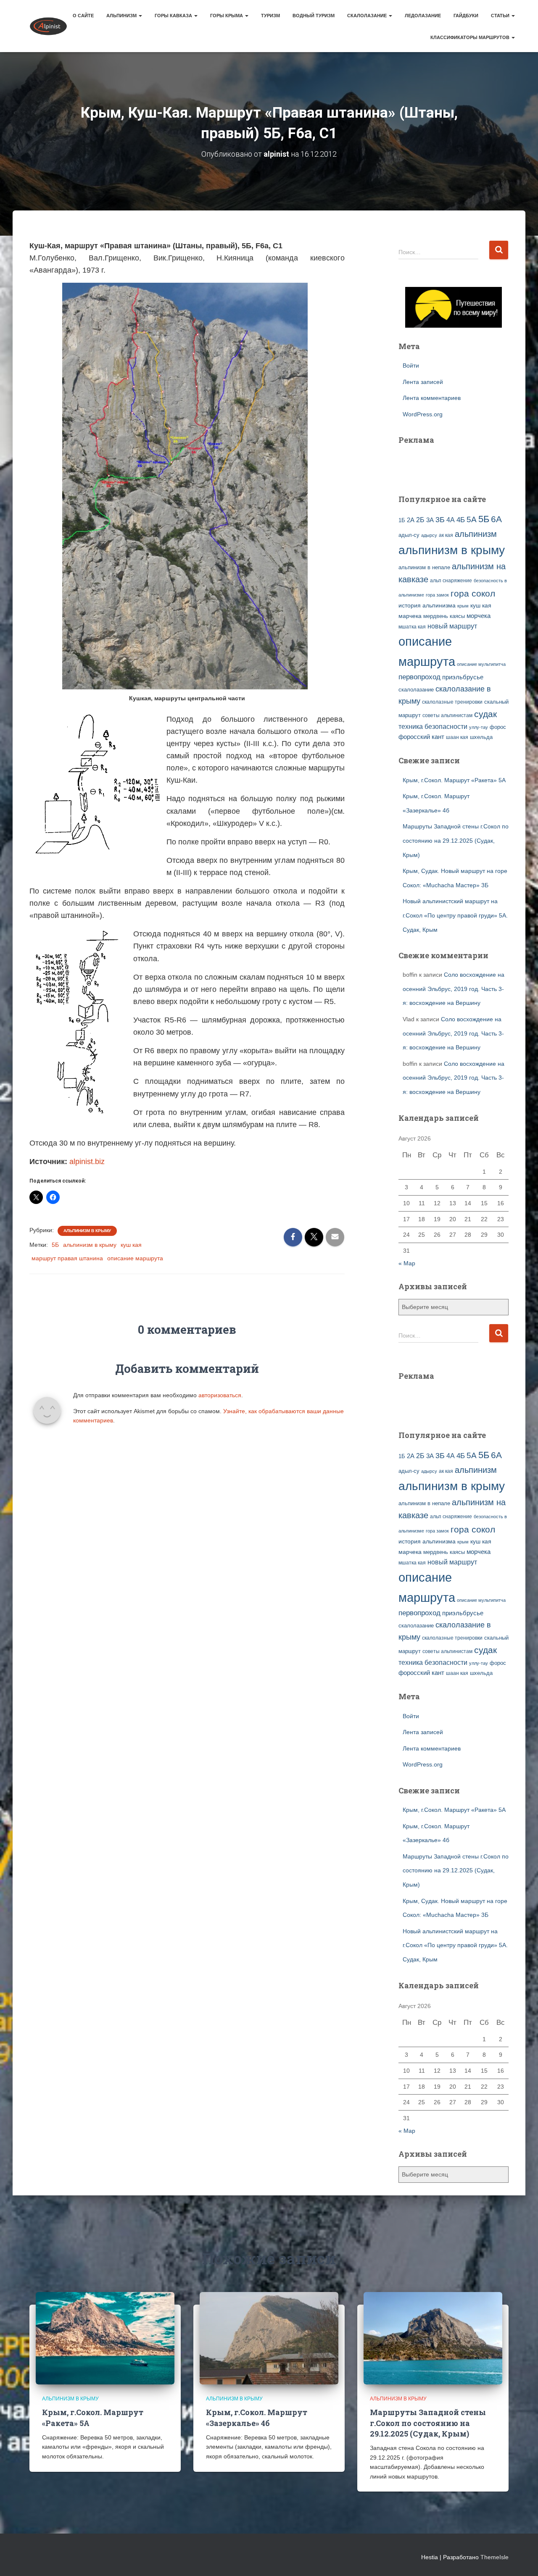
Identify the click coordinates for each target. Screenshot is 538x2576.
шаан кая (457, 737)
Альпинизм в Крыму (87, 1231)
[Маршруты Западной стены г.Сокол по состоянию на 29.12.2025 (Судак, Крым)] (433, 2338)
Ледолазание (423, 16)
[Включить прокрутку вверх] (521, 2559)
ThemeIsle (494, 2557)
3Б (440, 519)
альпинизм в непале (424, 568)
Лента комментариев (432, 398)
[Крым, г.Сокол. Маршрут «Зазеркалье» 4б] (269, 2338)
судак (485, 714)
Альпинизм (122, 16)
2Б (420, 520)
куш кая (131, 1245)
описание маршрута (135, 1258)
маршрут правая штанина (67, 1258)
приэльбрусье (463, 677)
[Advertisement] (448, 465)
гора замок (437, 595)
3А (430, 520)
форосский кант (421, 737)
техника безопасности (433, 726)
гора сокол (473, 594)
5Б (55, 1245)
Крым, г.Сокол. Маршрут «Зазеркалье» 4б (257, 2417)
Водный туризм (314, 16)
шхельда (481, 737)
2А (411, 520)
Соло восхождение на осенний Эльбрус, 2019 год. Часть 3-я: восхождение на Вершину (454, 989)
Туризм (270, 16)
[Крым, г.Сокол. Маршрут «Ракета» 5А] (105, 2338)
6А (496, 519)
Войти (411, 365)
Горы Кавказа (174, 16)
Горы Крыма (227, 16)
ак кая (446, 535)
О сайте (83, 16)
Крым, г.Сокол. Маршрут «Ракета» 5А (454, 780)
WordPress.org (423, 414)
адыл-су (409, 535)
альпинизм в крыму (90, 1245)
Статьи (501, 16)
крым (463, 606)
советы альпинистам (447, 715)
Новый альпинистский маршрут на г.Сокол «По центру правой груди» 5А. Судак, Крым (455, 915)
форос (498, 727)
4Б (461, 520)
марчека (410, 616)
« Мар (407, 1263)
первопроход (419, 677)
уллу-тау (479, 727)
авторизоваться (220, 1395)
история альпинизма (427, 605)
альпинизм (476, 534)
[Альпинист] (48, 26)
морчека (479, 616)
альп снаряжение (451, 581)
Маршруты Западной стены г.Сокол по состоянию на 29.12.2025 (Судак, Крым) (456, 840)
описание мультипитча (481, 664)
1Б (402, 520)
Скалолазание (368, 16)
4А (451, 520)
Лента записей (423, 382)
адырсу (429, 535)
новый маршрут (452, 626)
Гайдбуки (466, 16)
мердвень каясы (444, 616)
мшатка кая (412, 627)
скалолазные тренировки (452, 702)
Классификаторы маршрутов (471, 37)
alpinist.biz (87, 1162)
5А (472, 519)
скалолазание (416, 690)
